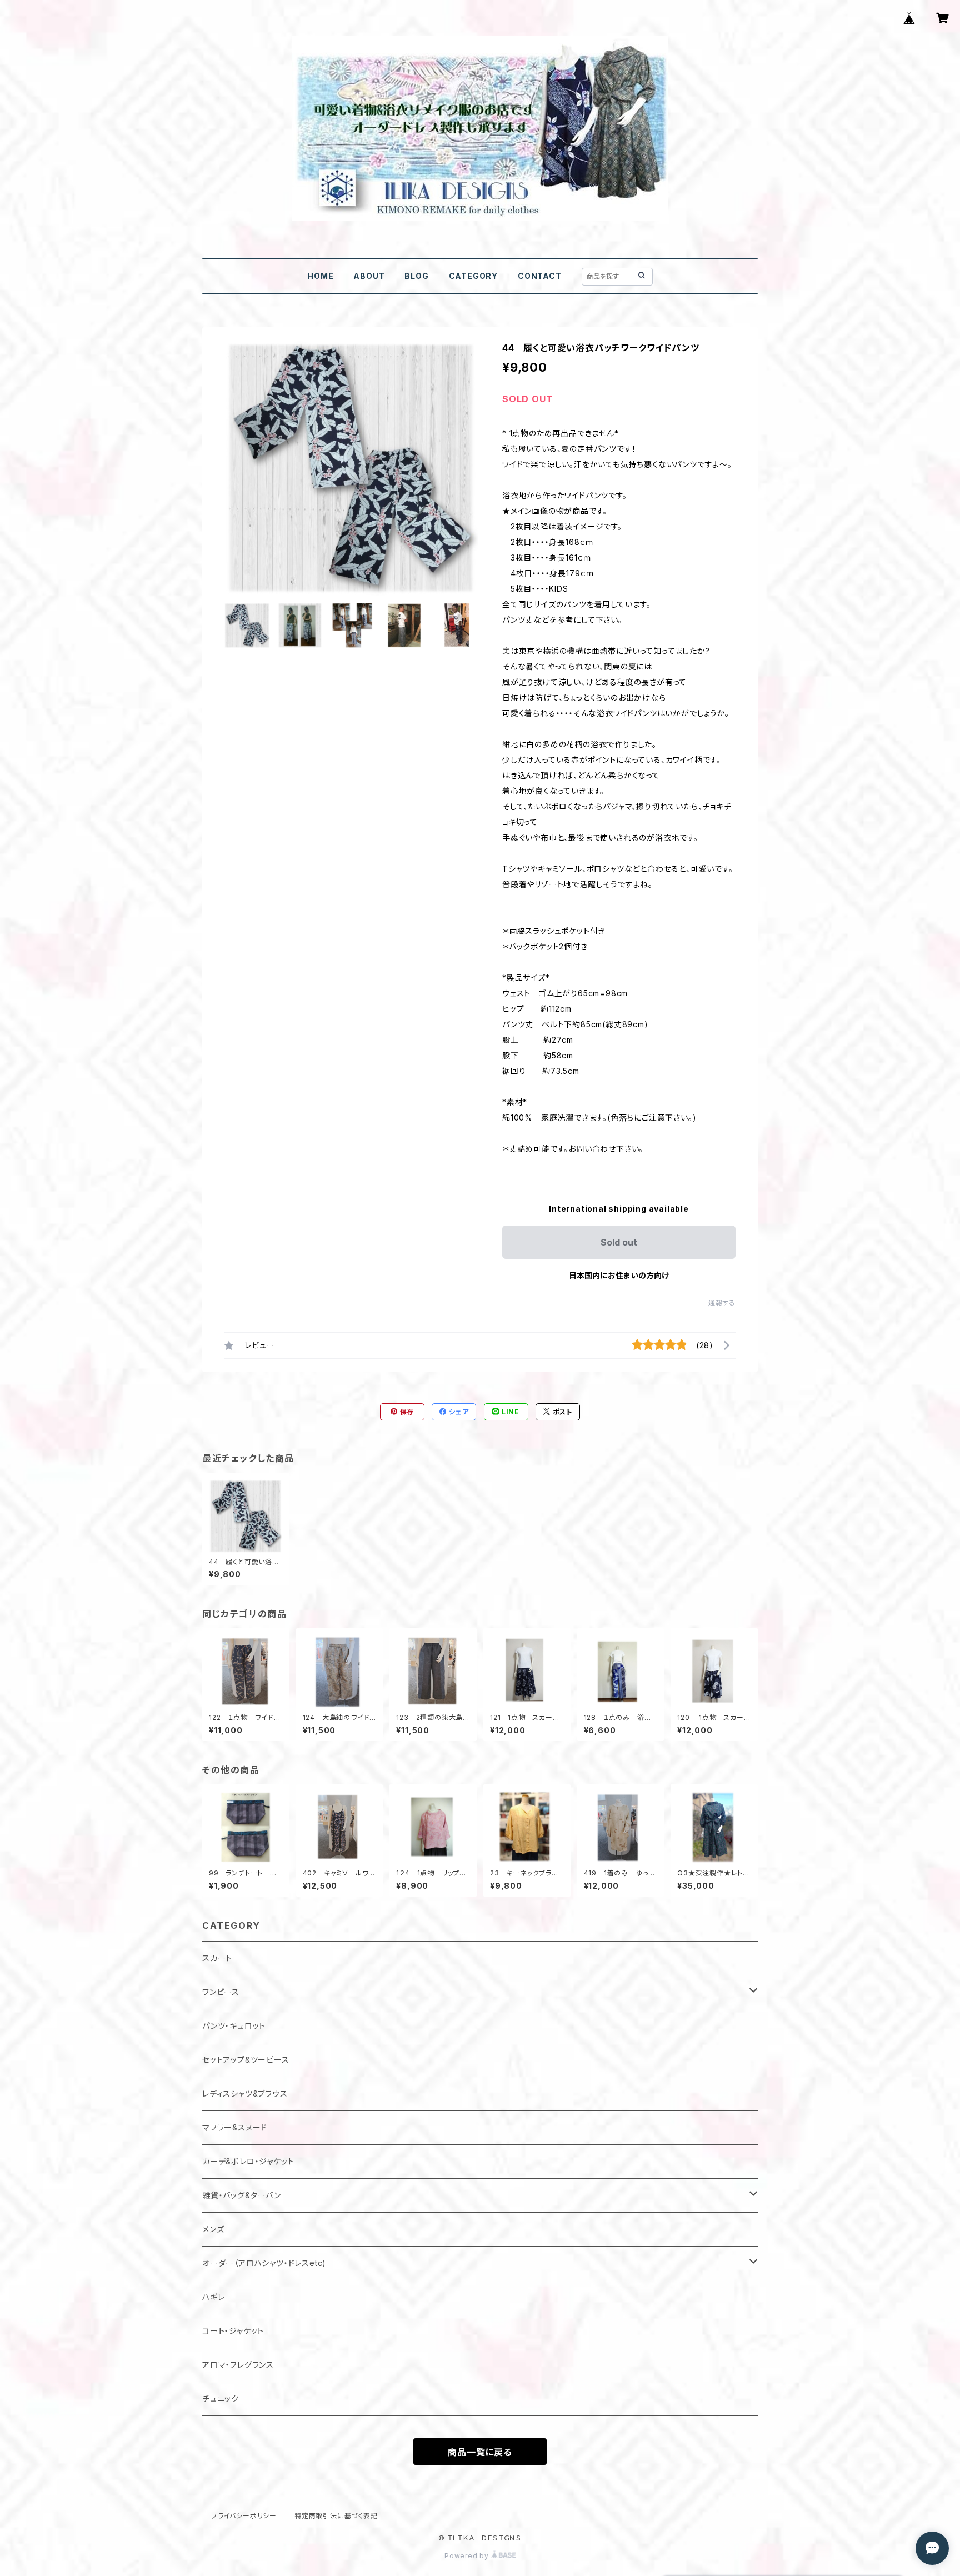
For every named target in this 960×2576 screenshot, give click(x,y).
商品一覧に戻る (480, 2452)
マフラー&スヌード (235, 2127)
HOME (320, 276)
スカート (217, 1958)
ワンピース (221, 1992)
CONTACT (540, 276)
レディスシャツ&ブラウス (245, 2094)
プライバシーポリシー (244, 2516)
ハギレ (213, 2297)
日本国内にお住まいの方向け (619, 1275)
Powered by (468, 2556)
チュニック (221, 2399)
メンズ (213, 2229)
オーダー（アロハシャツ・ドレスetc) (264, 2263)
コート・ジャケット (233, 2331)
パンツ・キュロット (234, 2026)
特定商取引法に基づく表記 (336, 2516)
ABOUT (369, 276)
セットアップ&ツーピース (246, 2060)
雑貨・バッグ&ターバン (242, 2195)
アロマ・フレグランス (238, 2365)
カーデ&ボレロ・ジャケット (248, 2161)
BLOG (416, 276)
